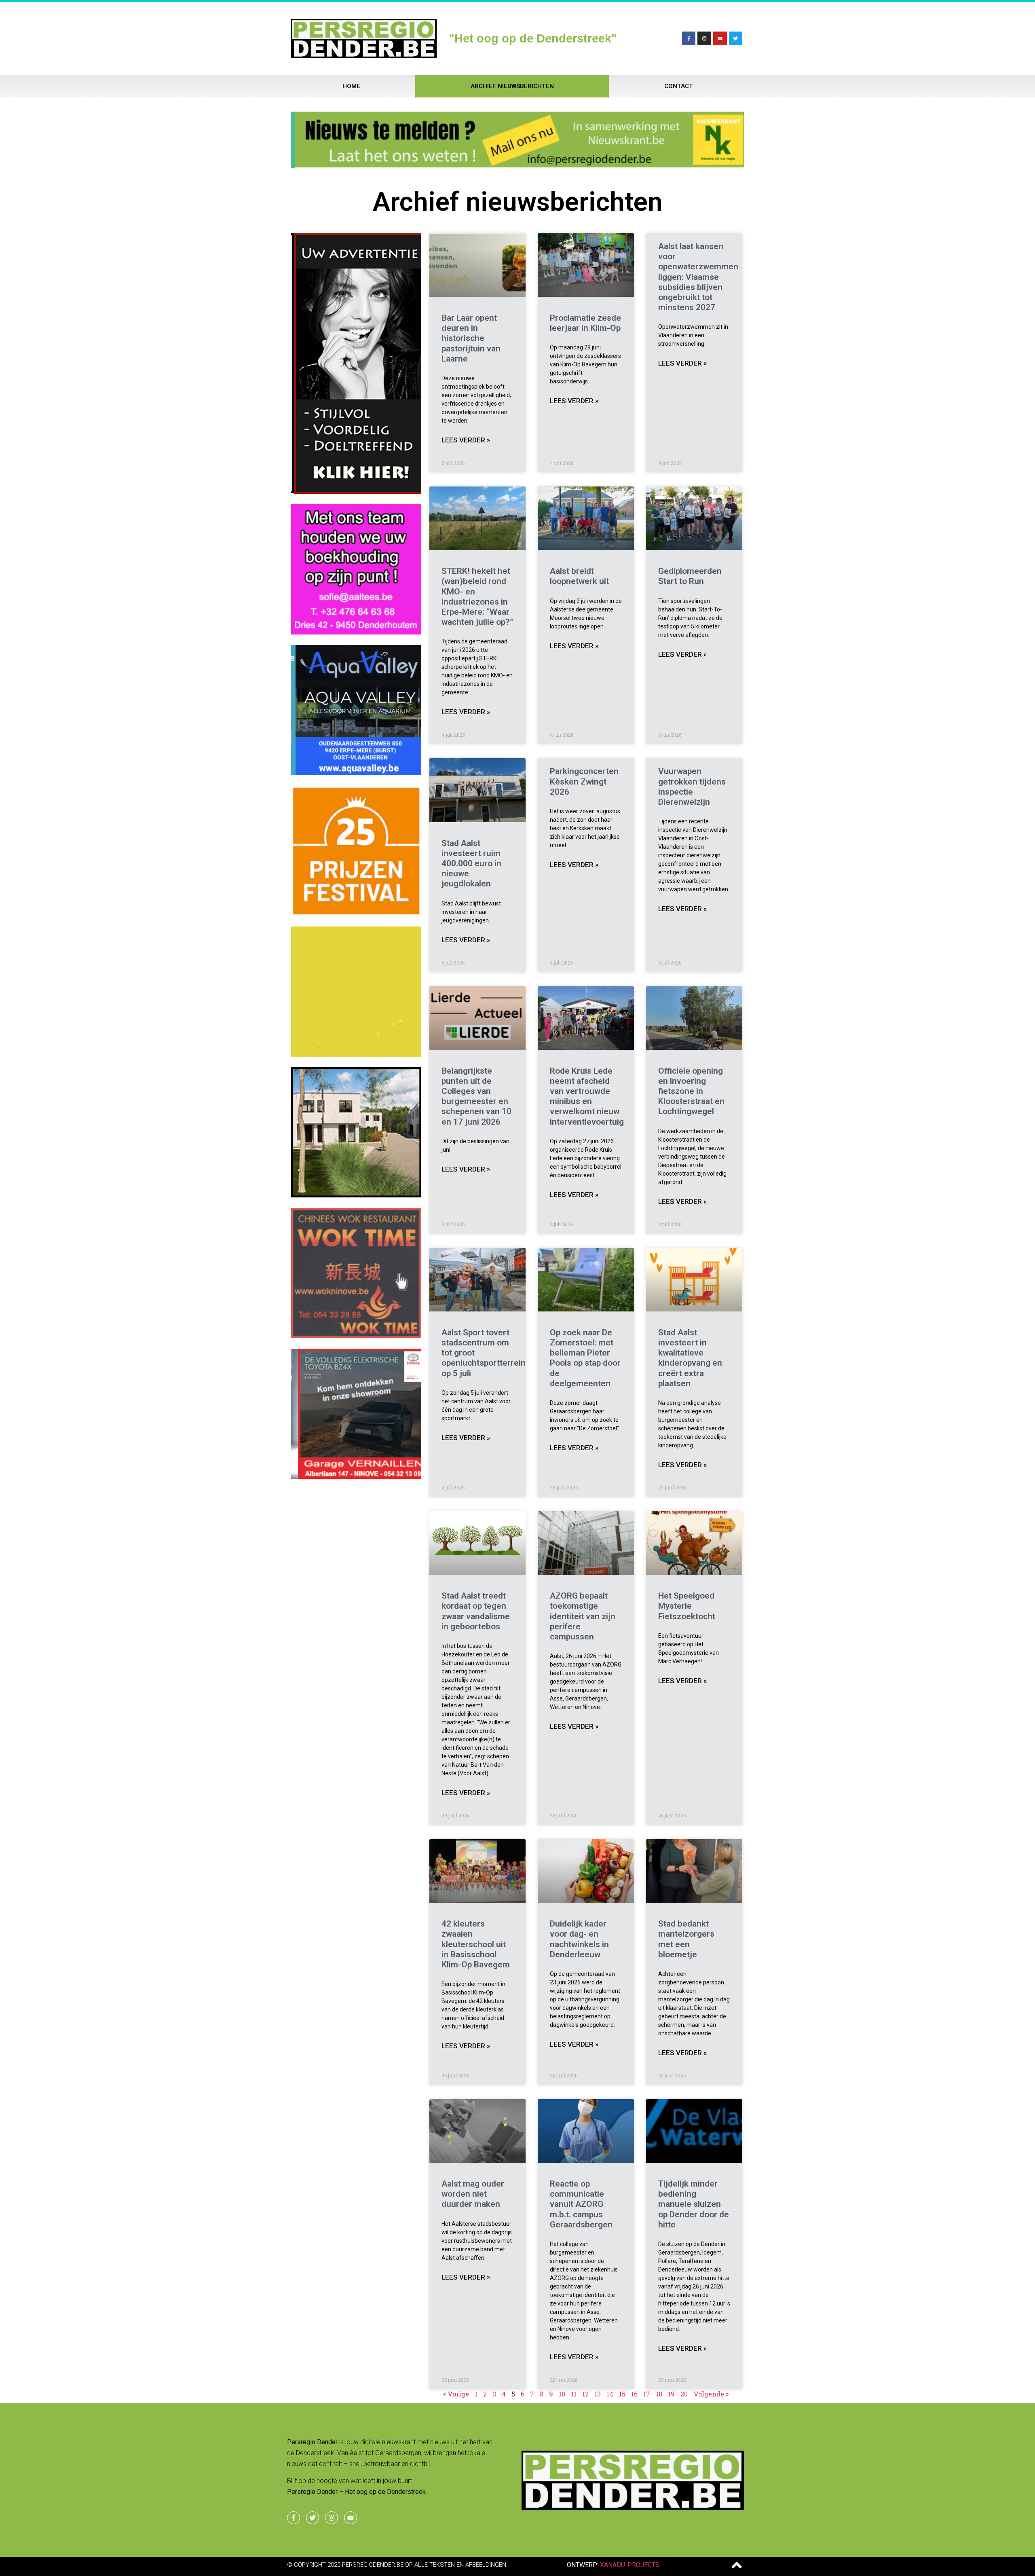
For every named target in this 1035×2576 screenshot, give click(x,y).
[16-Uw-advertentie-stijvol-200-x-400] (356, 491)
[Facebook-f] (689, 38)
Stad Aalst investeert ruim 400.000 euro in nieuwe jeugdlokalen (471, 864)
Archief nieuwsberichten (512, 86)
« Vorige (456, 2394)
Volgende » (711, 2394)
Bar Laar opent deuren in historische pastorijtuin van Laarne (471, 338)
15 (622, 2394)
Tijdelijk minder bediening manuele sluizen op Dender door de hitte (694, 2204)
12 (585, 2394)
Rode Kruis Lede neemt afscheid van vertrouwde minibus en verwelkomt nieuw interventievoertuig (587, 1096)
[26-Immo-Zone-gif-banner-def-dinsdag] (356, 1195)
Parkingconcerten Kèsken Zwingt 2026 (584, 781)
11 (574, 2394)
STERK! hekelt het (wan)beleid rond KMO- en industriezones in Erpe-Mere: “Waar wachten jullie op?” (477, 596)
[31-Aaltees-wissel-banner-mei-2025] (356, 632)
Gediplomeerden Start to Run (690, 576)
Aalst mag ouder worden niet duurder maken (473, 2194)
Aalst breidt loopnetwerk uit (579, 576)
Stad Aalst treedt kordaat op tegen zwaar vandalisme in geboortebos (476, 1611)
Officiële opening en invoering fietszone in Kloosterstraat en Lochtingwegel (691, 1091)
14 (610, 2394)
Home (351, 86)
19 (671, 2394)
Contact (679, 86)
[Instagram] (704, 38)
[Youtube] (720, 38)
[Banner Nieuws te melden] (517, 165)
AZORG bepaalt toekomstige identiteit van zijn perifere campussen (583, 1616)
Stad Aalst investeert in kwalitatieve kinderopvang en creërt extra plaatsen (690, 1358)
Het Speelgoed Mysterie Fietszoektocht (687, 1606)
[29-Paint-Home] (356, 914)
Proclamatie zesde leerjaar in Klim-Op (585, 323)
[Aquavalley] (356, 773)
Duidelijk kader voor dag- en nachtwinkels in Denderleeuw (579, 1939)
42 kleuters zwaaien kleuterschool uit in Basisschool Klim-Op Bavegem (476, 1944)
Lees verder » (466, 440)
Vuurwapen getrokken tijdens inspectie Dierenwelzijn (692, 787)
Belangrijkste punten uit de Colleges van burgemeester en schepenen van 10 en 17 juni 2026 (476, 1096)
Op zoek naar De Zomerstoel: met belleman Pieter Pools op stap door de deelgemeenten (585, 1358)
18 (659, 2394)
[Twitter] (736, 38)
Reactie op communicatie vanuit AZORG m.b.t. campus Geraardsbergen (581, 2204)
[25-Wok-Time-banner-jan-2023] (356, 1336)
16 (634, 2394)
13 (598, 2394)
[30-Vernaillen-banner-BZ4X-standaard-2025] (356, 1476)
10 (562, 2394)
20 (684, 2394)
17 (647, 2394)
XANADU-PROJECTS (630, 2565)
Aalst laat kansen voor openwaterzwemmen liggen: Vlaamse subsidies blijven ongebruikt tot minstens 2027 (698, 277)
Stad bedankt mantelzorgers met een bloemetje (686, 1939)
